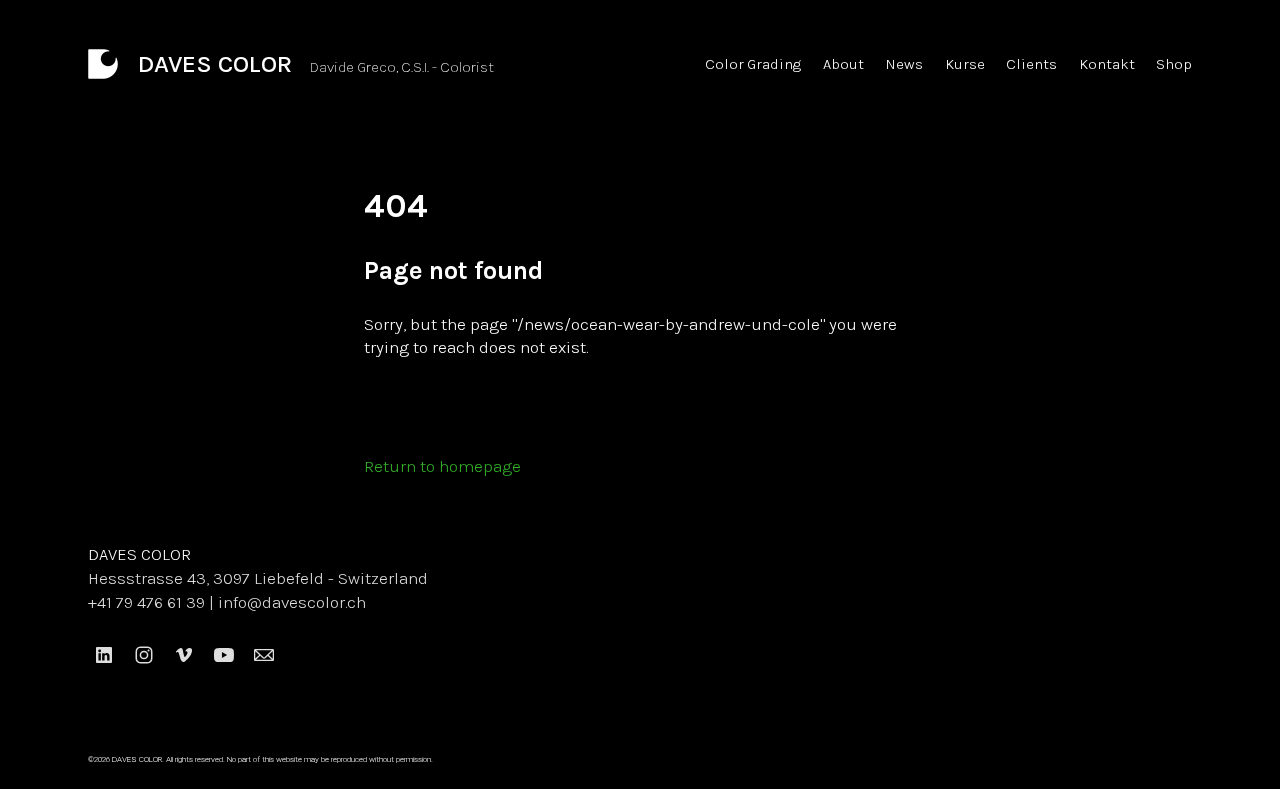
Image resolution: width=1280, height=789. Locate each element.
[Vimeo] (184, 655)
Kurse (965, 64)
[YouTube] (224, 655)
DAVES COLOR (139, 554)
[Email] (264, 655)
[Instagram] (144, 655)
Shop (1174, 64)
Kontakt (1107, 64)
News (904, 64)
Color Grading (753, 64)
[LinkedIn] (104, 655)
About (843, 64)
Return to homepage (442, 466)
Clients (1031, 64)
